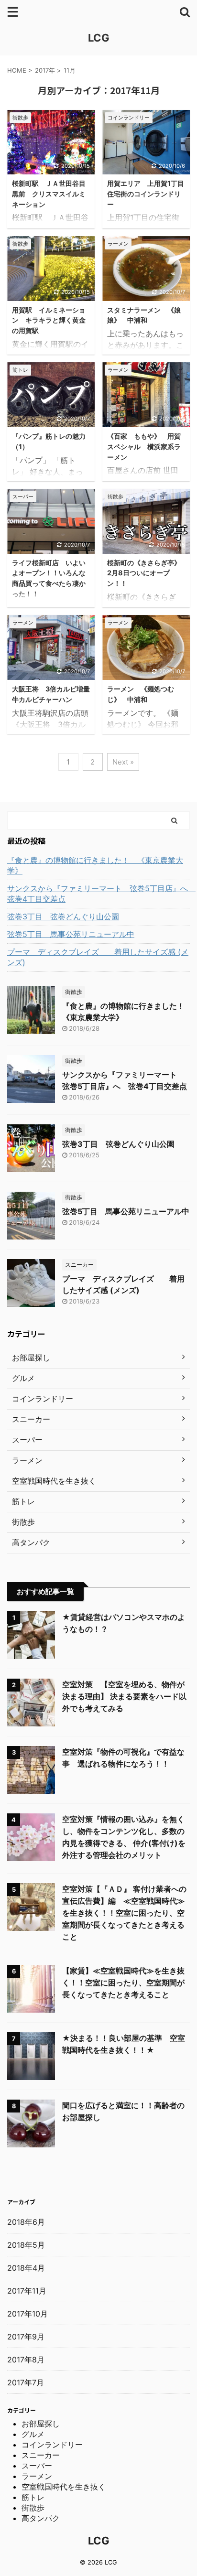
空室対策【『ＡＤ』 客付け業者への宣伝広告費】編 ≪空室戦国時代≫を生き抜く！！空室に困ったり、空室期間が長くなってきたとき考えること (124, 1913)
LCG (99, 38)
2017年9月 (26, 2337)
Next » (123, 762)
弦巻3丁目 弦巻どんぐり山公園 (63, 916)
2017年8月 (26, 2360)
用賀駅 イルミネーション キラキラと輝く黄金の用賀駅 (49, 320)
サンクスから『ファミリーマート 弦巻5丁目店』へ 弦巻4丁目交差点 (98, 894)
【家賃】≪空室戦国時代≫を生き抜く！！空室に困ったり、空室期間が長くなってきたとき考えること (123, 1983)
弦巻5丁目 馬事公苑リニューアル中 (71, 934)
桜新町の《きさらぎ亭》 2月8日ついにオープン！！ (147, 573)
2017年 (45, 70)
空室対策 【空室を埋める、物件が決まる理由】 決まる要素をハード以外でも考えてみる (124, 1696)
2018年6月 (26, 2222)
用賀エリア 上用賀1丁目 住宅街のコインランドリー (149, 194)
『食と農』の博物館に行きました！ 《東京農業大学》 (95, 865)
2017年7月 (26, 2382)
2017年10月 (27, 2314)
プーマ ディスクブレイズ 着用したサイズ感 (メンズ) (98, 957)
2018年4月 (26, 2268)
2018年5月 (26, 2245)
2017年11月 (27, 2291)
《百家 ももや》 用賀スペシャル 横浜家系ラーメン (144, 446)
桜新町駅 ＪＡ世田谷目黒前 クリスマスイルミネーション (49, 194)
